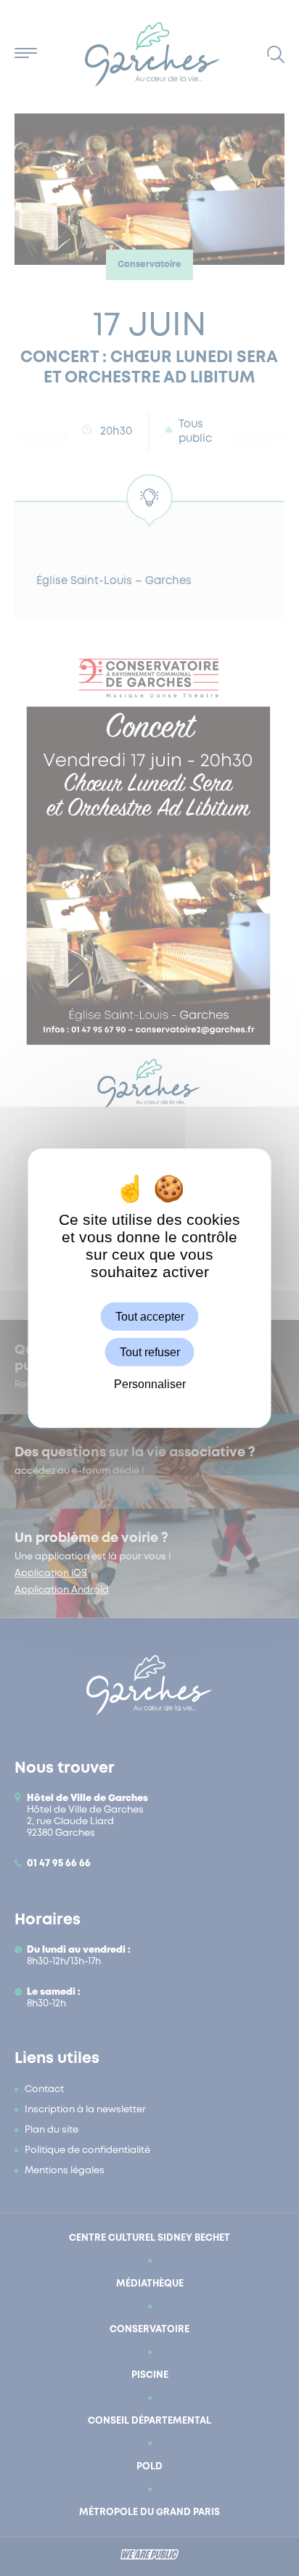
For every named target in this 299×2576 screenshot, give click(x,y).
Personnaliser (150, 1384)
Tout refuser (150, 1352)
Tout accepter (150, 1317)
